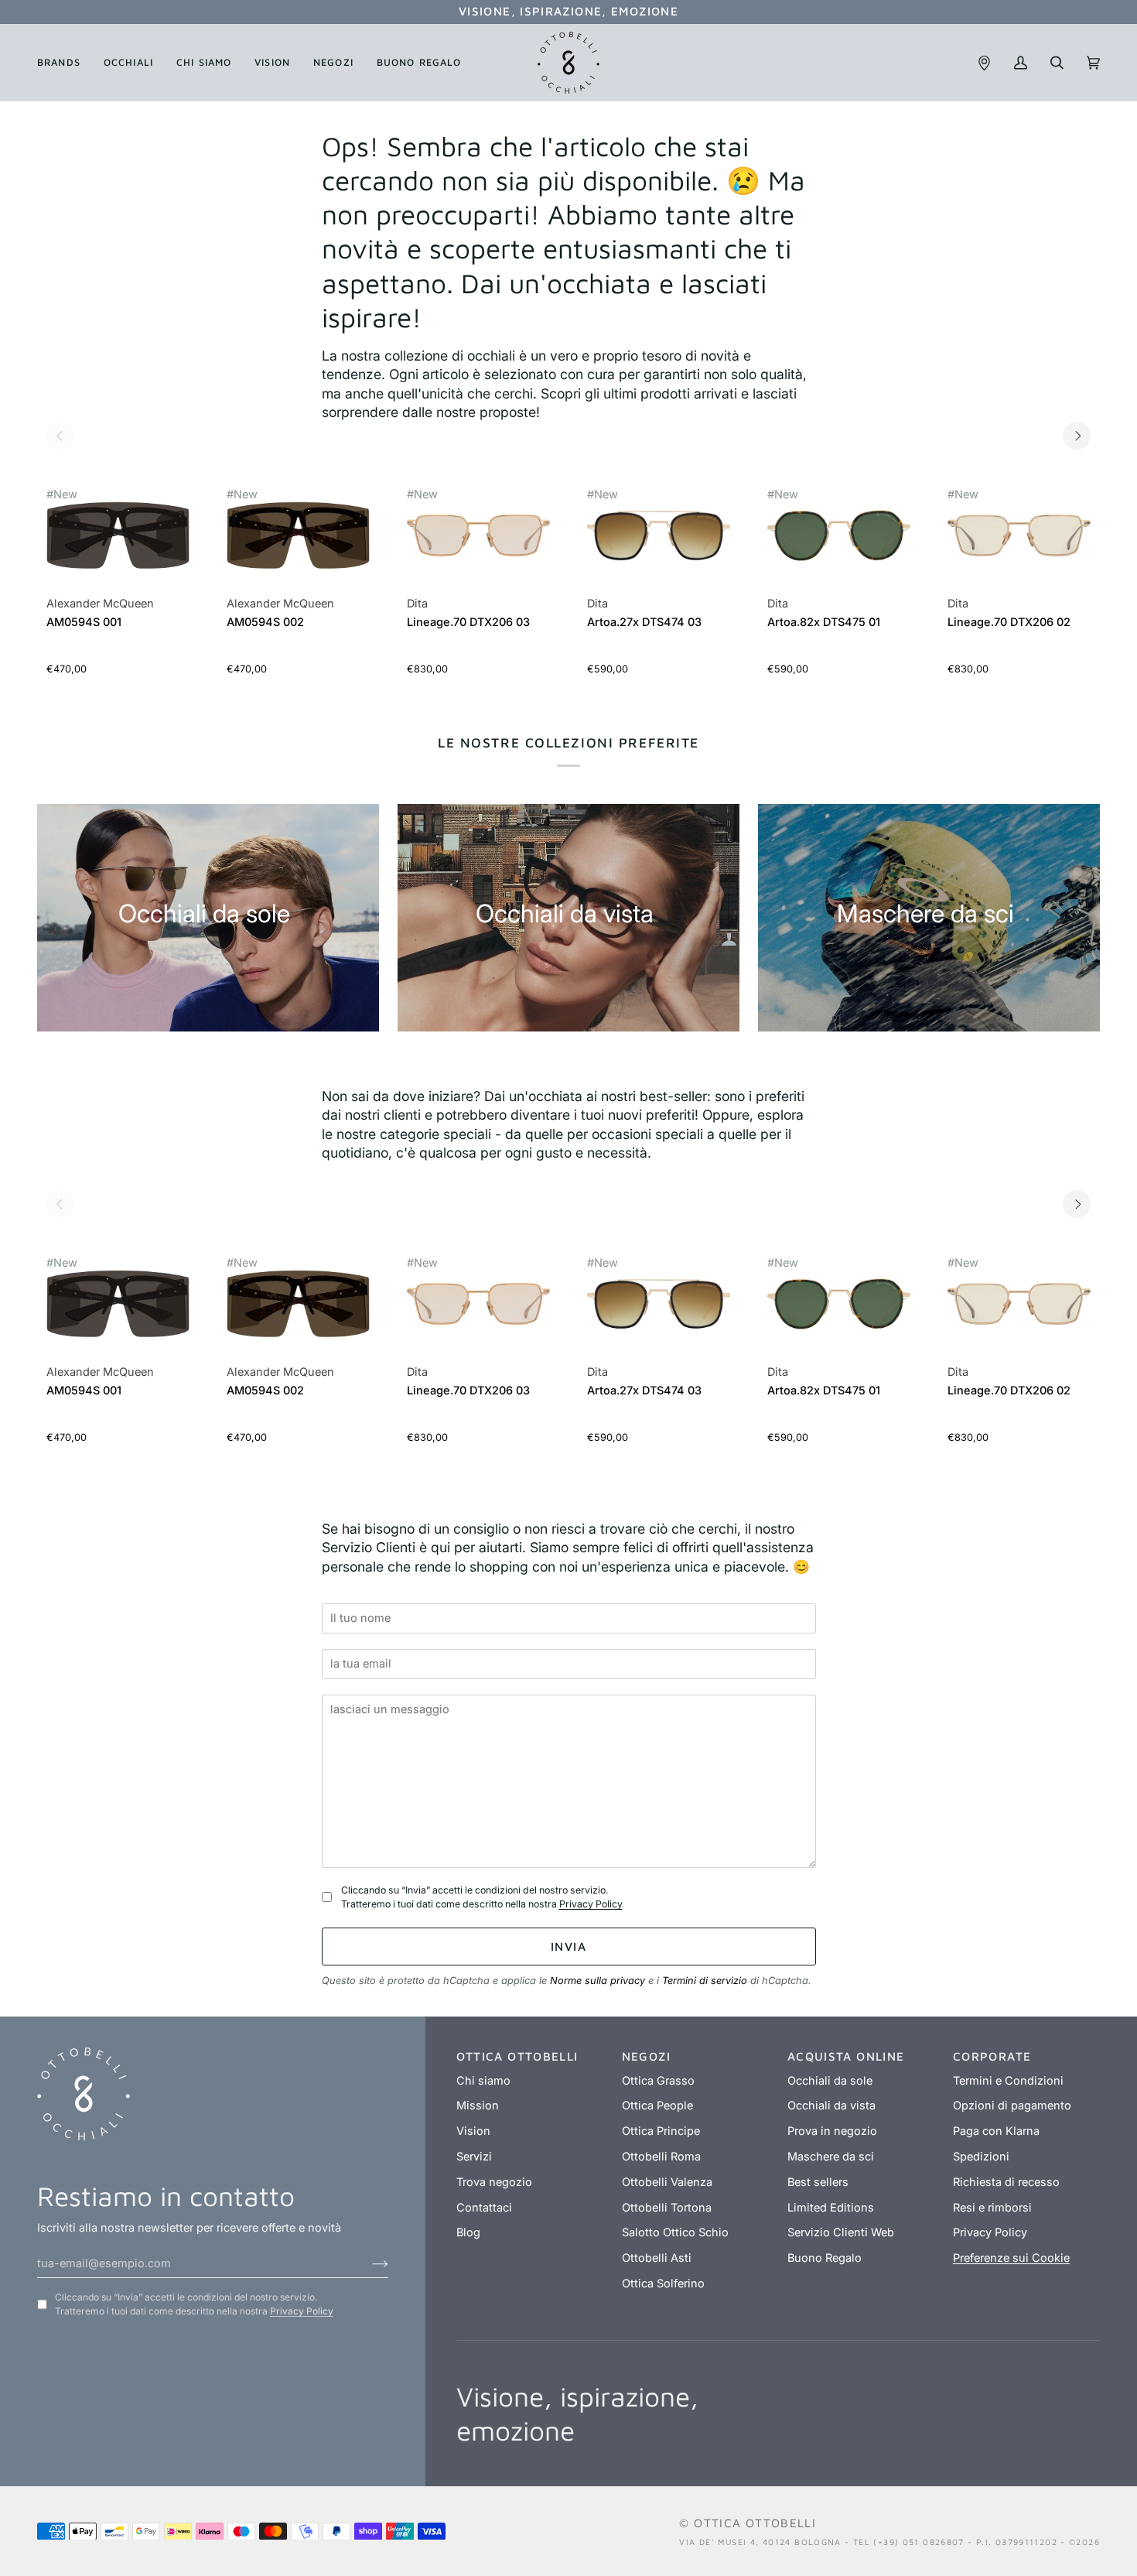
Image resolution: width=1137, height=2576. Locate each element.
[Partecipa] (368, 2263)
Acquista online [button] (846, 2056)
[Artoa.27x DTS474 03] (659, 544)
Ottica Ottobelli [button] (517, 2056)
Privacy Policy (591, 1904)
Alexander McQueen (100, 604)
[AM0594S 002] (298, 544)
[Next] (1077, 436)
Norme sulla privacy (598, 1981)
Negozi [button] (646, 2056)
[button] (65, 63)
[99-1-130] (118, 535)
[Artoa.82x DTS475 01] (839, 544)
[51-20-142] (478, 535)
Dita (417, 604)
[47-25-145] (659, 535)
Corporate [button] (992, 2056)
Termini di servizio (705, 1981)
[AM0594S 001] (118, 544)
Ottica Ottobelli (755, 2523)
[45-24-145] (839, 535)
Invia (568, 1946)
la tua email (365, 1642)
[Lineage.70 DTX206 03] (478, 544)
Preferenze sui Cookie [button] (1011, 2258)
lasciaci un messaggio (394, 1687)
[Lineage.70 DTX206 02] (1019, 544)
